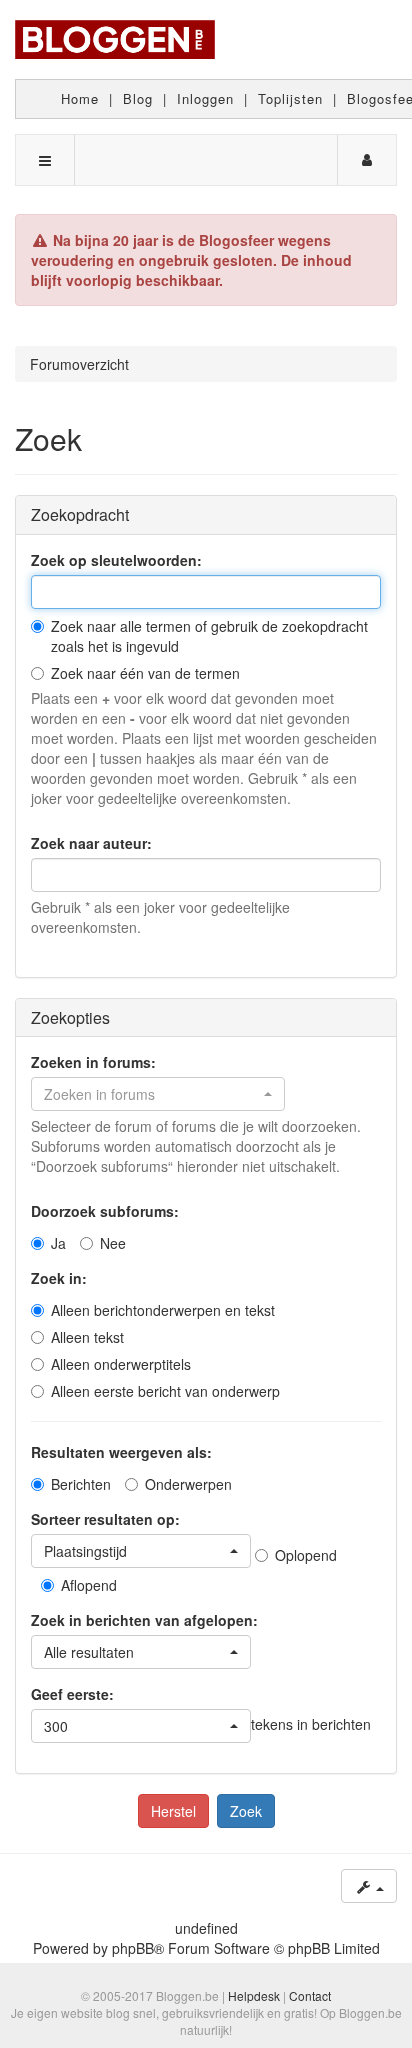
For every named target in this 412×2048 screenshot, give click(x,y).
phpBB (133, 1948)
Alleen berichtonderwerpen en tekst (163, 1310)
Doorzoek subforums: (105, 1211)
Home (80, 98)
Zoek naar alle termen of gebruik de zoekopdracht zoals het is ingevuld (209, 636)
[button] (158, 1094)
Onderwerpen (188, 1484)
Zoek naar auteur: (91, 843)
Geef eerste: (72, 1694)
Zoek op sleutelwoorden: (116, 560)
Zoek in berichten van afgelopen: (144, 1620)
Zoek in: (59, 1278)
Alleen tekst (87, 1337)
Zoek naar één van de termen (145, 673)
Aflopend (89, 1585)
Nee (113, 1243)
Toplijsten (290, 98)
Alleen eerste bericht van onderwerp (165, 1391)
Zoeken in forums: (93, 1062)
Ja (58, 1243)
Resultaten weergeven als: (121, 1452)
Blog (138, 98)
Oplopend (306, 1555)
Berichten (81, 1484)
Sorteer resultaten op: (105, 1519)
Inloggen (205, 98)
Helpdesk (254, 1995)
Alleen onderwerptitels (121, 1364)
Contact (310, 1995)
